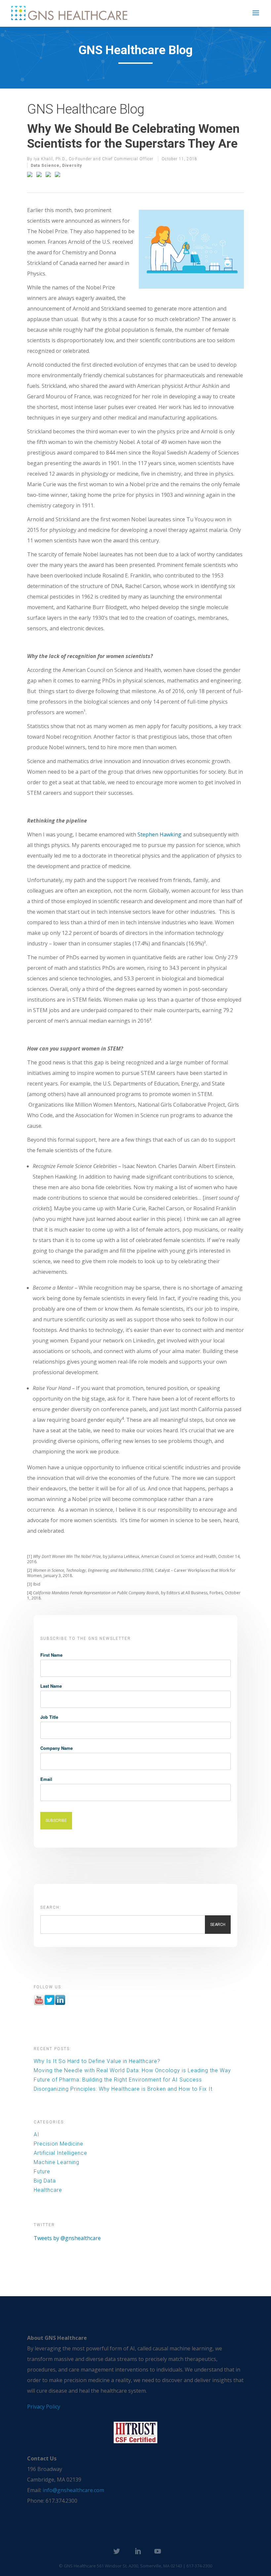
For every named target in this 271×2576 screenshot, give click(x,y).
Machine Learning (57, 2162)
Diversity (72, 166)
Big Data (45, 2181)
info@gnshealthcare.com (73, 2490)
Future (42, 2171)
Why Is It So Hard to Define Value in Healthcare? (97, 2061)
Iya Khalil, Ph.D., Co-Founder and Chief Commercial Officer (94, 159)
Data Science (45, 166)
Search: (51, 1907)
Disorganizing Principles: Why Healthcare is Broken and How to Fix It (123, 2089)
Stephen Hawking (159, 834)
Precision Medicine (58, 2144)
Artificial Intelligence (60, 2153)
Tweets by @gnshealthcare (67, 2238)
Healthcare (48, 2190)
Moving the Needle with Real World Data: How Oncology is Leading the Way (132, 2070)
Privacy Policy (44, 2407)
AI (37, 2134)
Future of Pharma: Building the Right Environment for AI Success (118, 2080)
